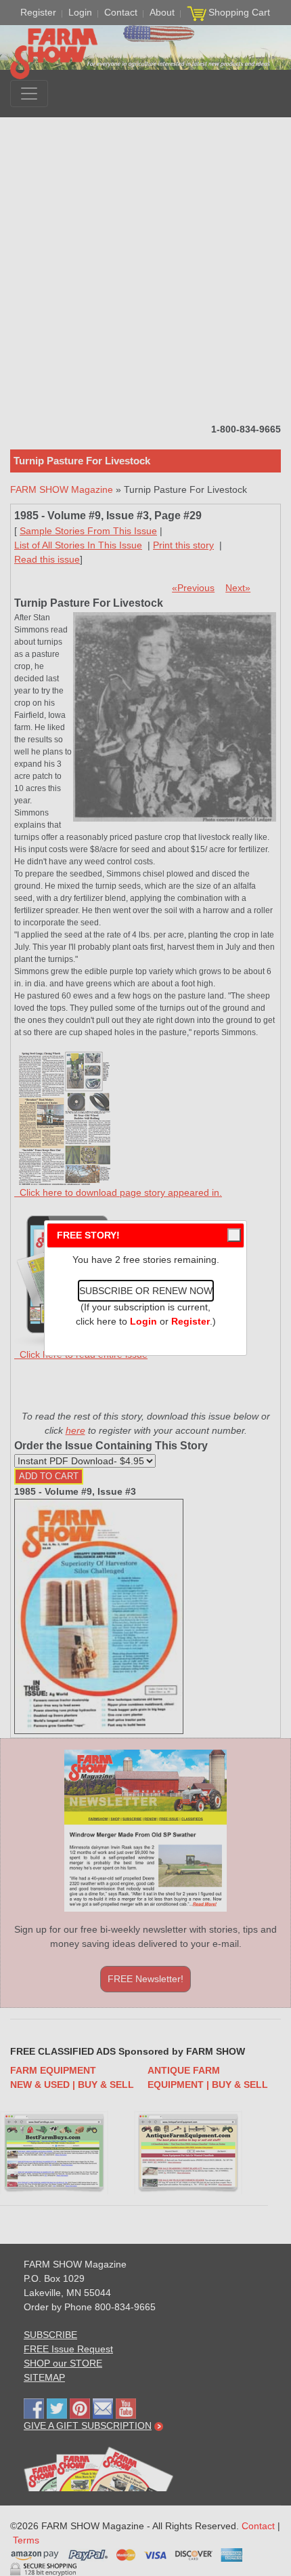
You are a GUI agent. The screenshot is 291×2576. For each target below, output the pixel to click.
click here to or (143, 1321)
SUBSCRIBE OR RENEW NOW (146, 1291)
